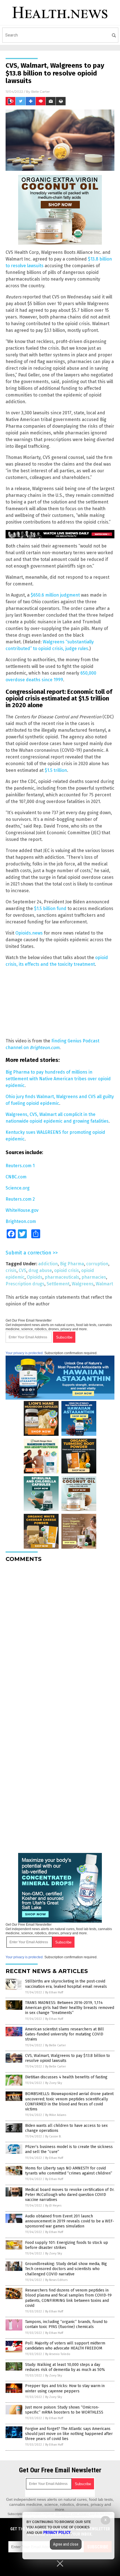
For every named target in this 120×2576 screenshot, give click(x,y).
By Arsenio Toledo (58, 2354)
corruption (97, 1264)
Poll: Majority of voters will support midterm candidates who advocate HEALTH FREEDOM (65, 2346)
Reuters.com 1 (20, 1166)
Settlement (58, 1284)
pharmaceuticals (62, 1277)
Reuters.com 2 (20, 1199)
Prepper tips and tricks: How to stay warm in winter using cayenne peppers (65, 2388)
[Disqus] (60, 1636)
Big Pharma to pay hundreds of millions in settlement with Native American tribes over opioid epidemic (58, 1079)
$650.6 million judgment (55, 595)
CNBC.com (16, 1177)
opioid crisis (67, 1270)
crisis (11, 1270)
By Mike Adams (56, 2115)
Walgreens (83, 1284)
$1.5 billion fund (50, 908)
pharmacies (94, 1277)
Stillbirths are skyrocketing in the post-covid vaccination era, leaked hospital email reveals (66, 1984)
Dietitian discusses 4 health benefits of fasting (66, 2077)
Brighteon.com (21, 1221)
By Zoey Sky (54, 2083)
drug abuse (40, 1270)
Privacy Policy (57, 2533)
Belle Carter (41, 92)
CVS (22, 1270)
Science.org (18, 1188)
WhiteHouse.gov (22, 1210)
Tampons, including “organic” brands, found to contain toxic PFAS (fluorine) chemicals (66, 2324)
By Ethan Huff (54, 1992)
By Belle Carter (56, 2045)
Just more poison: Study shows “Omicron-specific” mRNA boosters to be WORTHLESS (64, 2410)
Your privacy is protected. (25, 1353)
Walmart (104, 1284)
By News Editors (56, 2280)
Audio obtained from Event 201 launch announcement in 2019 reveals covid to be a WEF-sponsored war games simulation (70, 2221)
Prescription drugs (25, 1284)
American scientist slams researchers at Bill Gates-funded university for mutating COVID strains (64, 2034)
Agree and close (66, 2544)
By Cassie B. (53, 2136)
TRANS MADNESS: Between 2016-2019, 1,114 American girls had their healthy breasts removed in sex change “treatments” (70, 2008)
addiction (48, 1264)
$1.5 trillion (56, 770)
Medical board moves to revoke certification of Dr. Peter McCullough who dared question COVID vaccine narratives (70, 2195)
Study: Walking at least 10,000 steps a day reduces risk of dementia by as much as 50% (65, 2367)
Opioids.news (29, 933)
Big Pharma (72, 1264)
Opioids (35, 1277)
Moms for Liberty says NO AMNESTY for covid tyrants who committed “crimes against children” (69, 2171)
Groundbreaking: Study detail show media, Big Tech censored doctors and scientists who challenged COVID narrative (66, 2269)
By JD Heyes (53, 2206)
